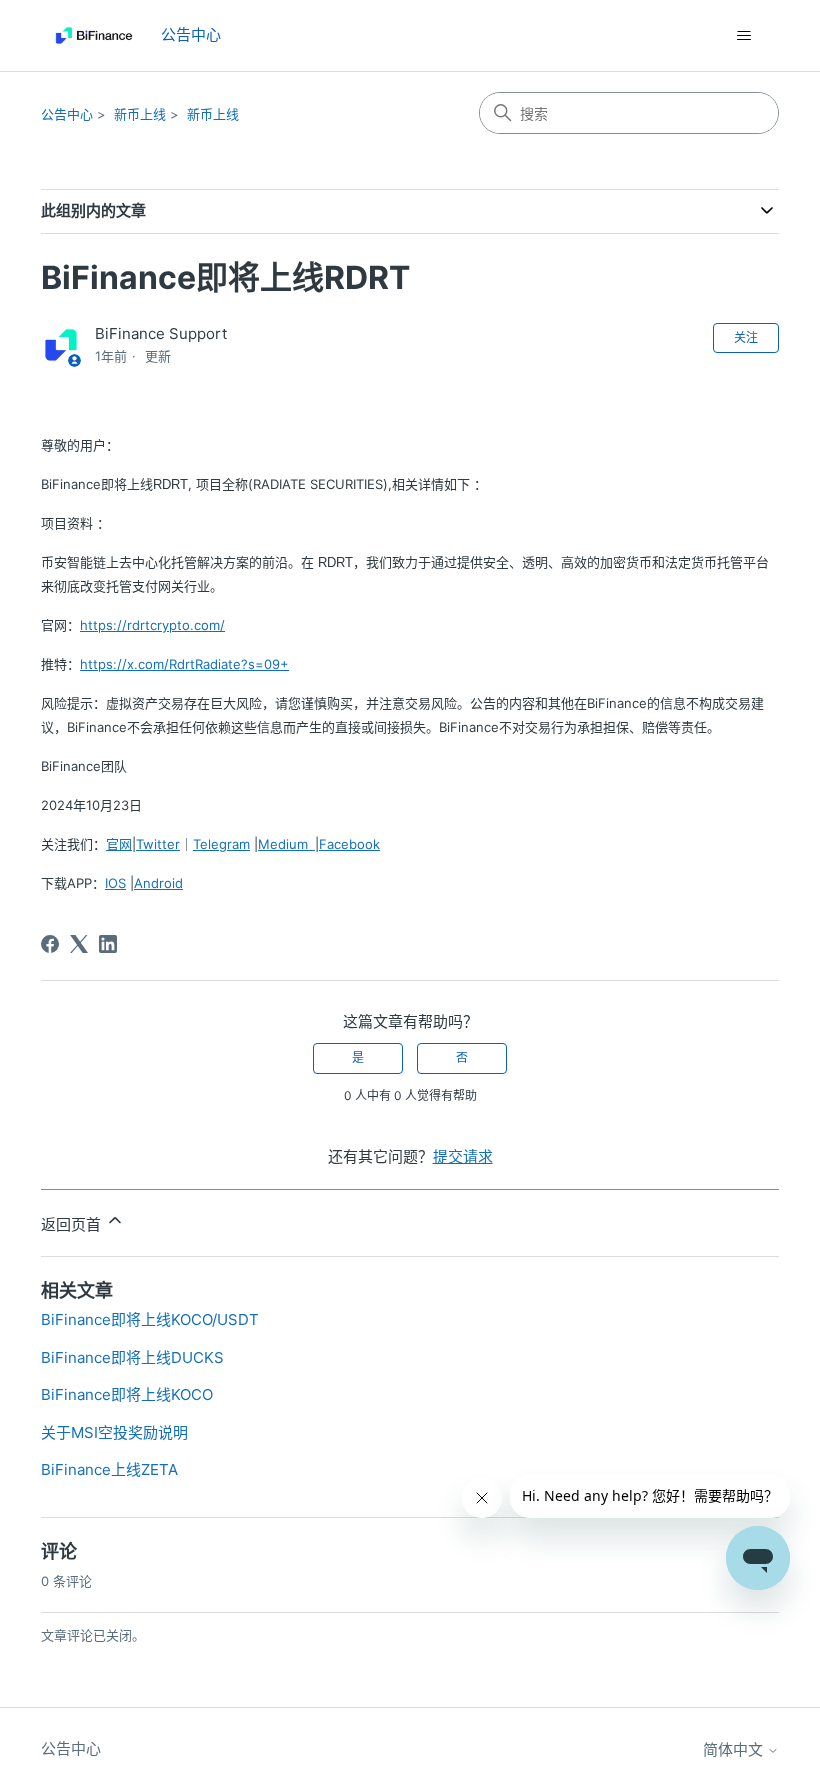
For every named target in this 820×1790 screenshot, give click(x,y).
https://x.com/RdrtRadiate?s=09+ (184, 664)
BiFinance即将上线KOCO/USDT (150, 1319)
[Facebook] (50, 944)
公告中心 (67, 114)
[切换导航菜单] (743, 36)
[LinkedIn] (108, 944)
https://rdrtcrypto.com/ (152, 625)
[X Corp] (79, 944)
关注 (746, 337)
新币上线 (140, 114)
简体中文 (735, 1749)
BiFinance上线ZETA (109, 1469)
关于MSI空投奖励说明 (114, 1432)
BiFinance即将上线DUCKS (132, 1357)
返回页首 (73, 1224)
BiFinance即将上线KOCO (127, 1394)
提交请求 (463, 1156)
